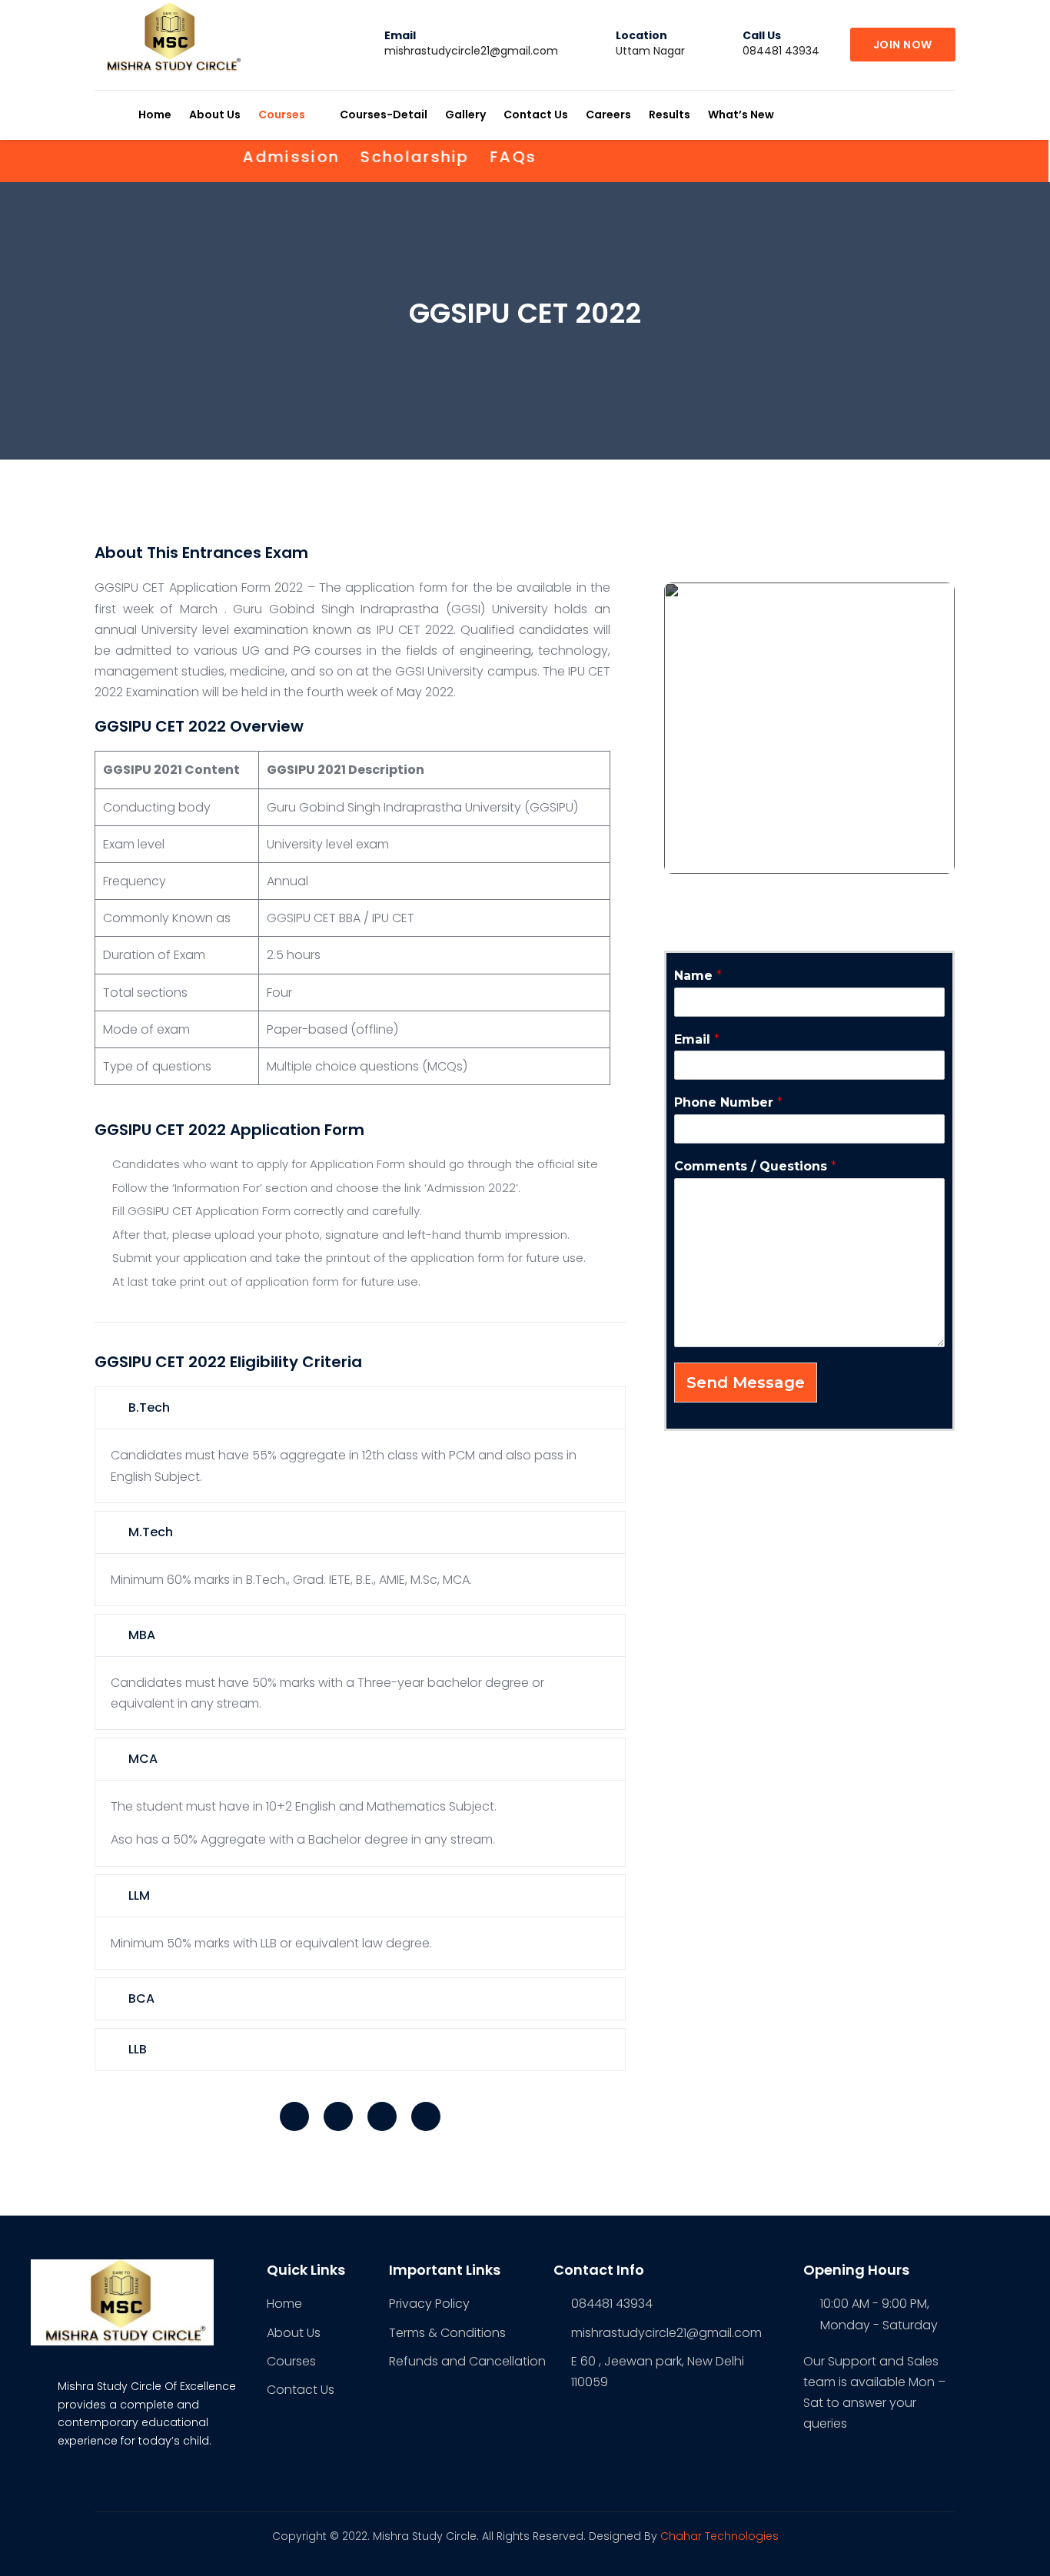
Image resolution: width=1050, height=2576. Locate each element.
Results (670, 115)
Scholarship (385, 157)
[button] (903, 45)
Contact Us (536, 115)
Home (155, 115)
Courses (282, 115)
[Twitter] (338, 2116)
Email (400, 35)
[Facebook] (294, 2116)
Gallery (465, 115)
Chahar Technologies (719, 2536)
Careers (608, 115)
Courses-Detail (384, 115)
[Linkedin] (426, 2116)
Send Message (746, 1383)
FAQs (484, 157)
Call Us (762, 35)
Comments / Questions (755, 1166)
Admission (262, 157)
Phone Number (728, 1102)
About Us (215, 115)
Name (698, 976)
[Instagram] (382, 2116)
